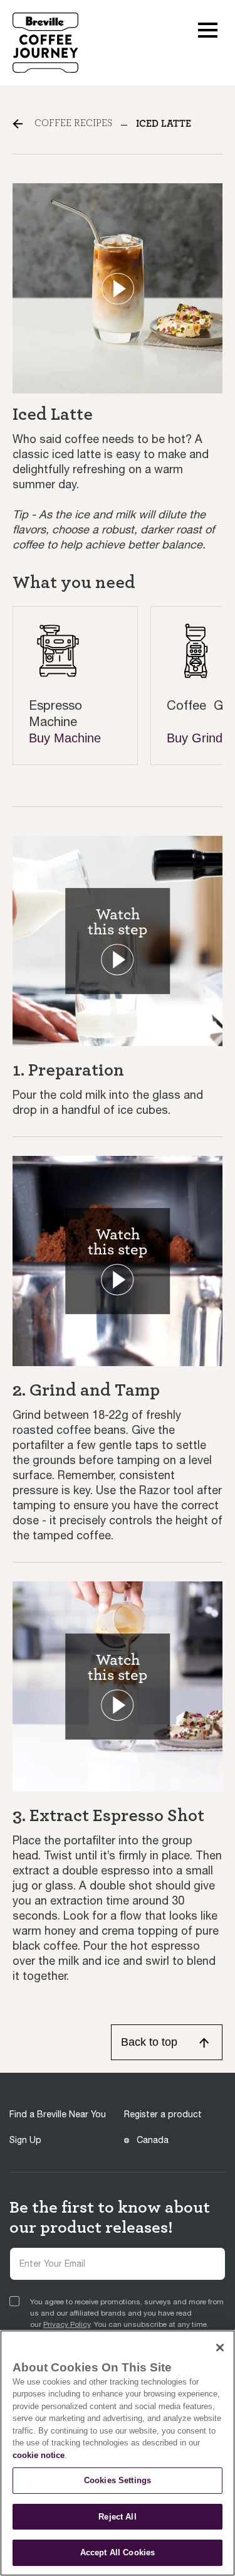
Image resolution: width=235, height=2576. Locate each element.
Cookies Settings (118, 2480)
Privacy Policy (67, 2324)
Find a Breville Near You (58, 2114)
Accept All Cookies (118, 2552)
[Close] (220, 2348)
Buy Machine (65, 738)
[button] (208, 29)
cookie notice (39, 2455)
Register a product (163, 2114)
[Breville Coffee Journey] (45, 42)
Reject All (117, 2517)
